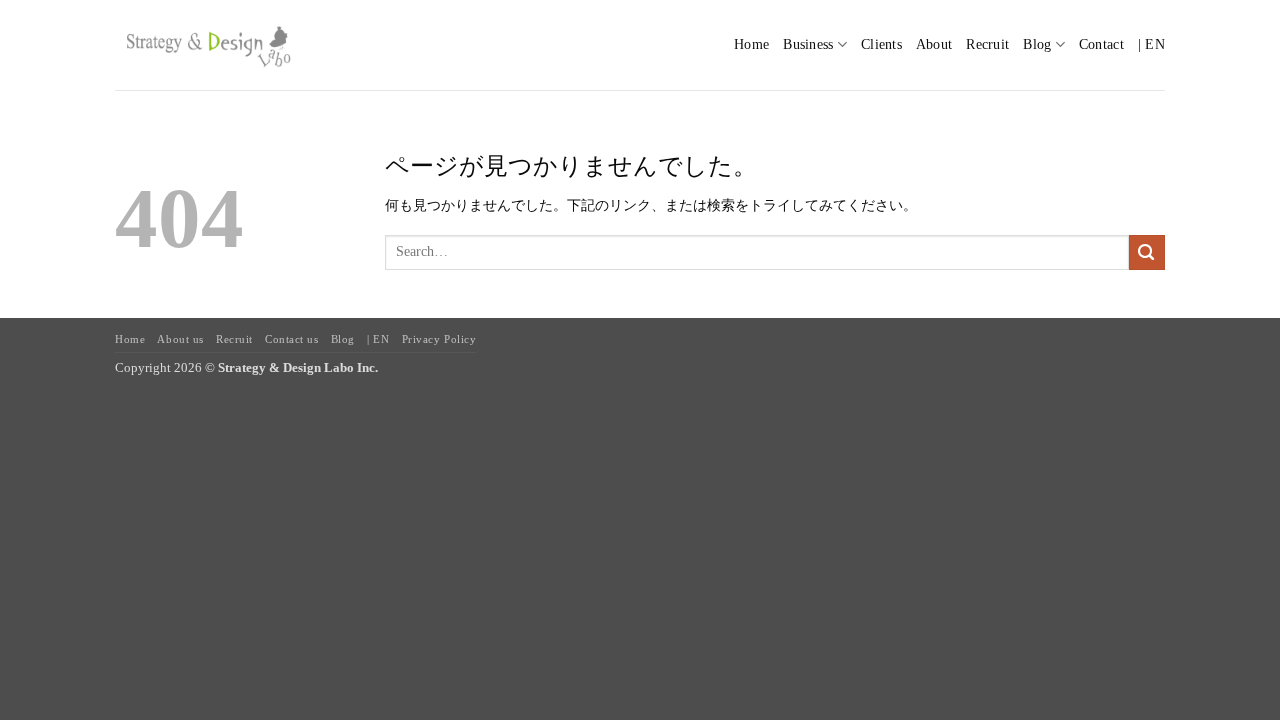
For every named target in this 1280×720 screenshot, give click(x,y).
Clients (881, 44)
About (934, 44)
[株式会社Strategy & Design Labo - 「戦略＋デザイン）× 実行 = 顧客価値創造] (206, 44)
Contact (1101, 44)
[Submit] (1147, 252)
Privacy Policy (439, 339)
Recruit (987, 44)
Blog (343, 339)
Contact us (291, 339)
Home (751, 44)
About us (180, 339)
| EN (1151, 44)
